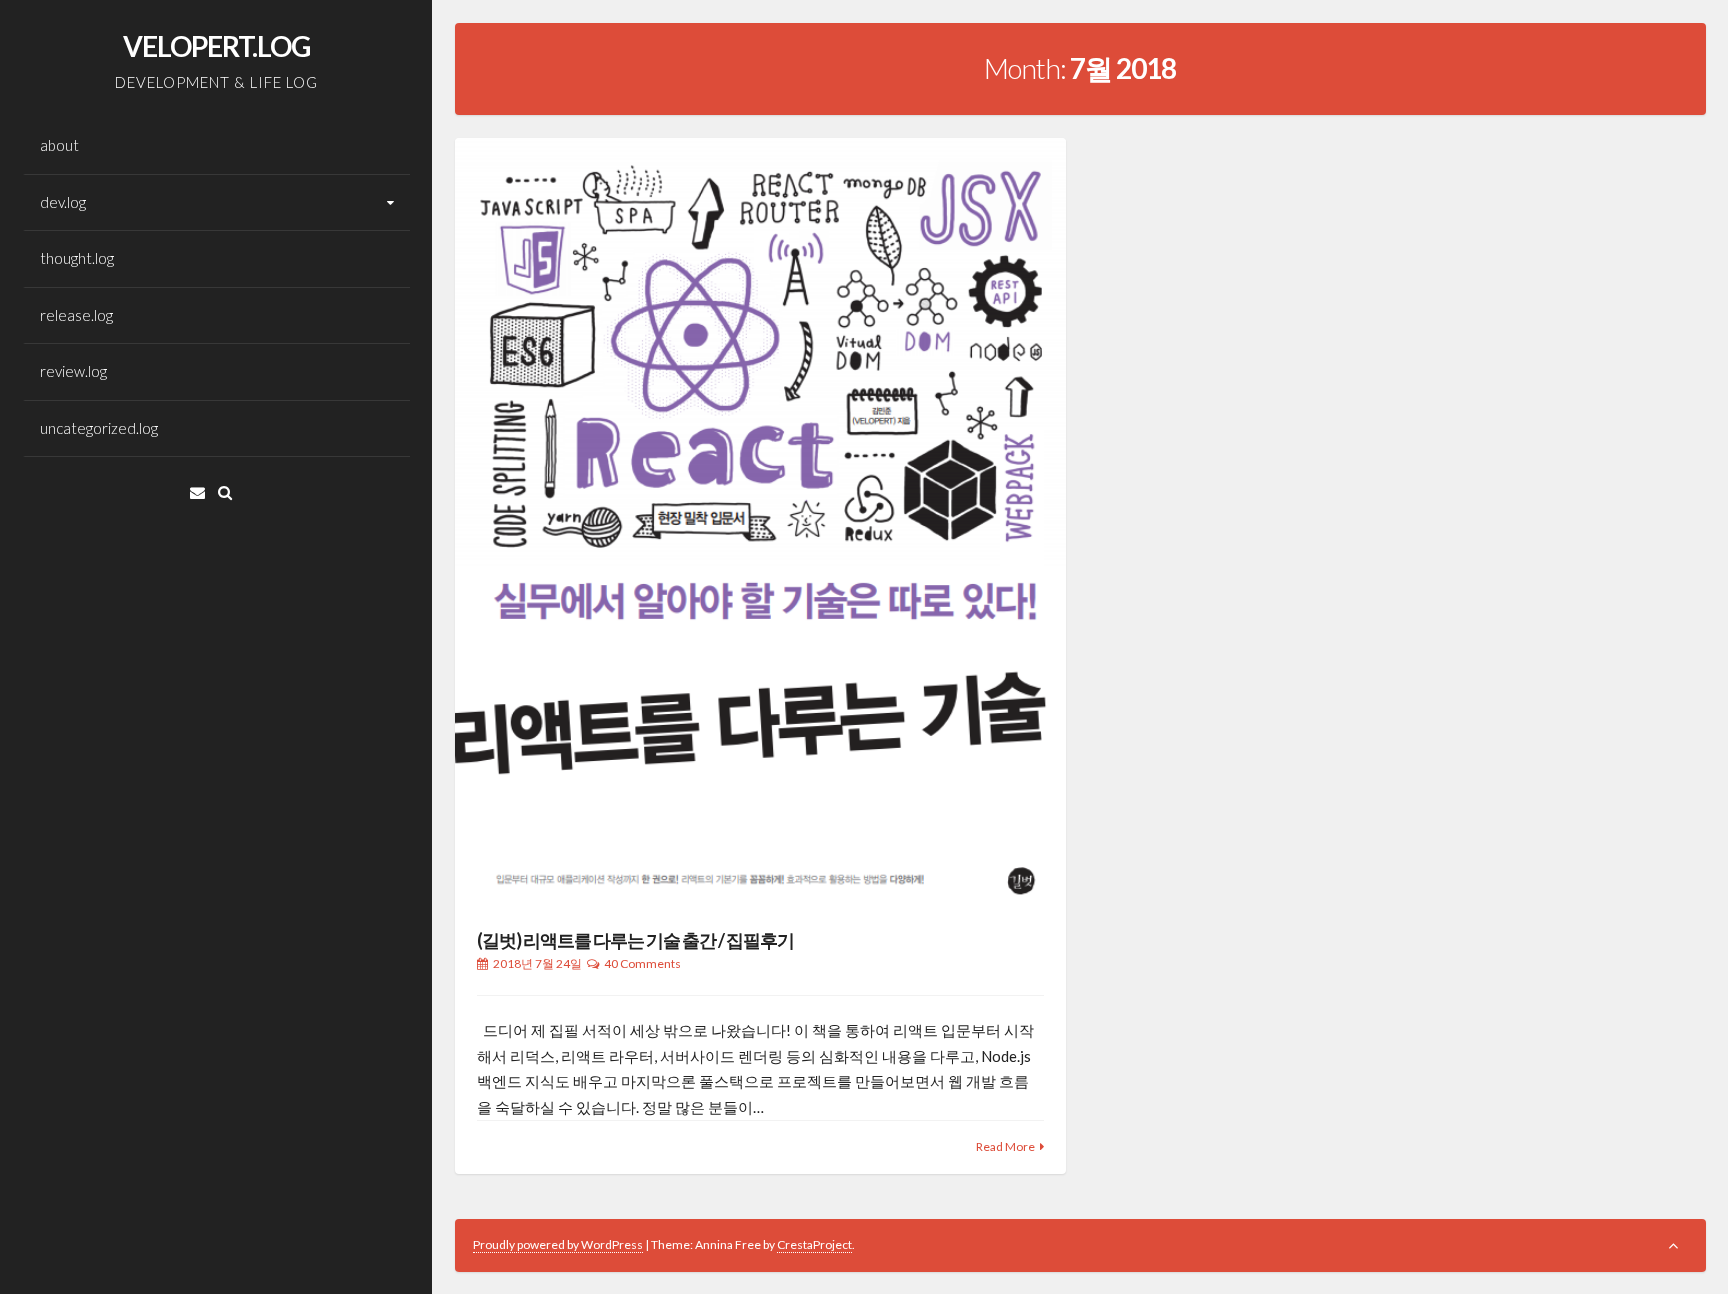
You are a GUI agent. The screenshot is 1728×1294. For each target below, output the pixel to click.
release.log (76, 315)
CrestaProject (814, 1244)
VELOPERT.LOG (216, 46)
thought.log (77, 258)
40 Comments (642, 963)
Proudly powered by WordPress (558, 1244)
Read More (1005, 1146)
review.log (73, 371)
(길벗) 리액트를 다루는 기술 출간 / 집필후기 (635, 940)
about (59, 145)
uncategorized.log (99, 428)
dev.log (63, 202)
